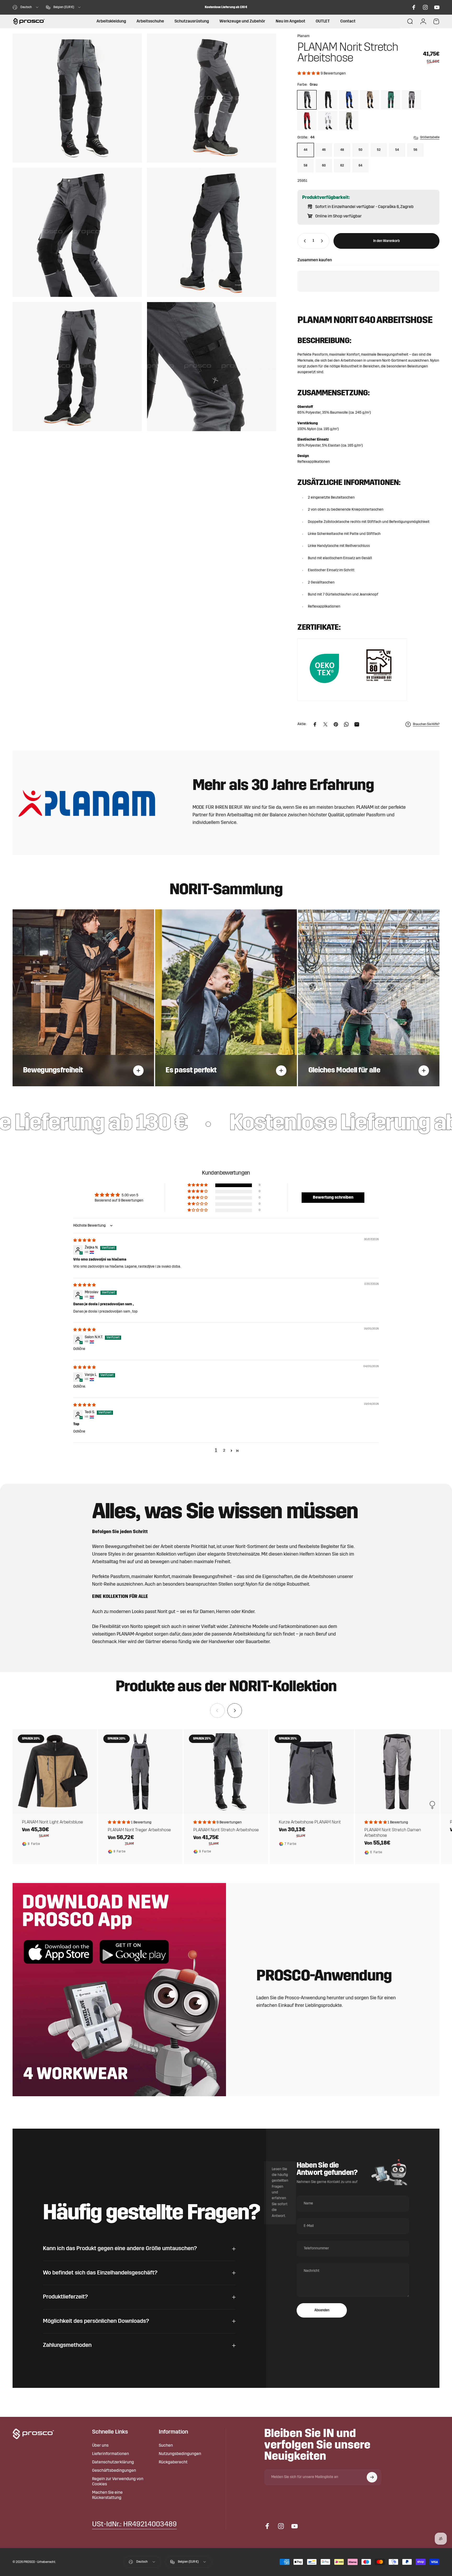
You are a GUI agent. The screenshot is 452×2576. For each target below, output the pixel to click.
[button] (309, 74)
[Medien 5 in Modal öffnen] (77, 367)
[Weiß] (328, 121)
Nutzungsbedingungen (180, 2454)
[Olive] (349, 121)
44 (306, 150)
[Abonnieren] (372, 2477)
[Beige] (370, 100)
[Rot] (307, 121)
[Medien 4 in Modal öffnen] (212, 232)
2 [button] (224, 1451)
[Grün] (391, 100)
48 (342, 150)
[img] (84, 1241)
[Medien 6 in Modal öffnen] (212, 367)
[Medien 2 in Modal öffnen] (212, 98)
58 (306, 166)
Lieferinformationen (111, 2454)
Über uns (100, 2446)
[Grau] (307, 100)
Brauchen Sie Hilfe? (426, 724)
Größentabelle (430, 137)
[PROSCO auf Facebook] (414, 7)
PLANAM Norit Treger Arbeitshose (139, 1830)
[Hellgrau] (411, 100)
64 (360, 166)
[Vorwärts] (235, 1711)
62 (342, 166)
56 (415, 150)
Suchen (166, 2446)
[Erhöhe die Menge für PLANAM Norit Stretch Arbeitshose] (323, 241)
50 (360, 150)
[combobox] (26, 7)
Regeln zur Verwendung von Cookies (118, 2482)
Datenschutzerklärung (113, 2462)
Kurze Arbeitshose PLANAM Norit (310, 1822)
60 (324, 166)
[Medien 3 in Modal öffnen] (77, 232)
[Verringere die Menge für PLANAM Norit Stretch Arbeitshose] (304, 241)
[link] (134, 2525)
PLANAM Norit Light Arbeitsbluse (52, 1822)
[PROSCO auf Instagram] (425, 7)
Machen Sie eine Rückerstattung (107, 2495)
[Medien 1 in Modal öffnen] (77, 98)
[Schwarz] (328, 100)
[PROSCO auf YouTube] (437, 7)
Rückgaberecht (173, 2462)
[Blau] (349, 100)
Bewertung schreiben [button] (333, 1198)
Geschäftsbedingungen (114, 2471)
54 (397, 150)
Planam (303, 36)
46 (324, 150)
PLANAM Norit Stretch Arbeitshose (226, 1830)
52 (379, 150)
